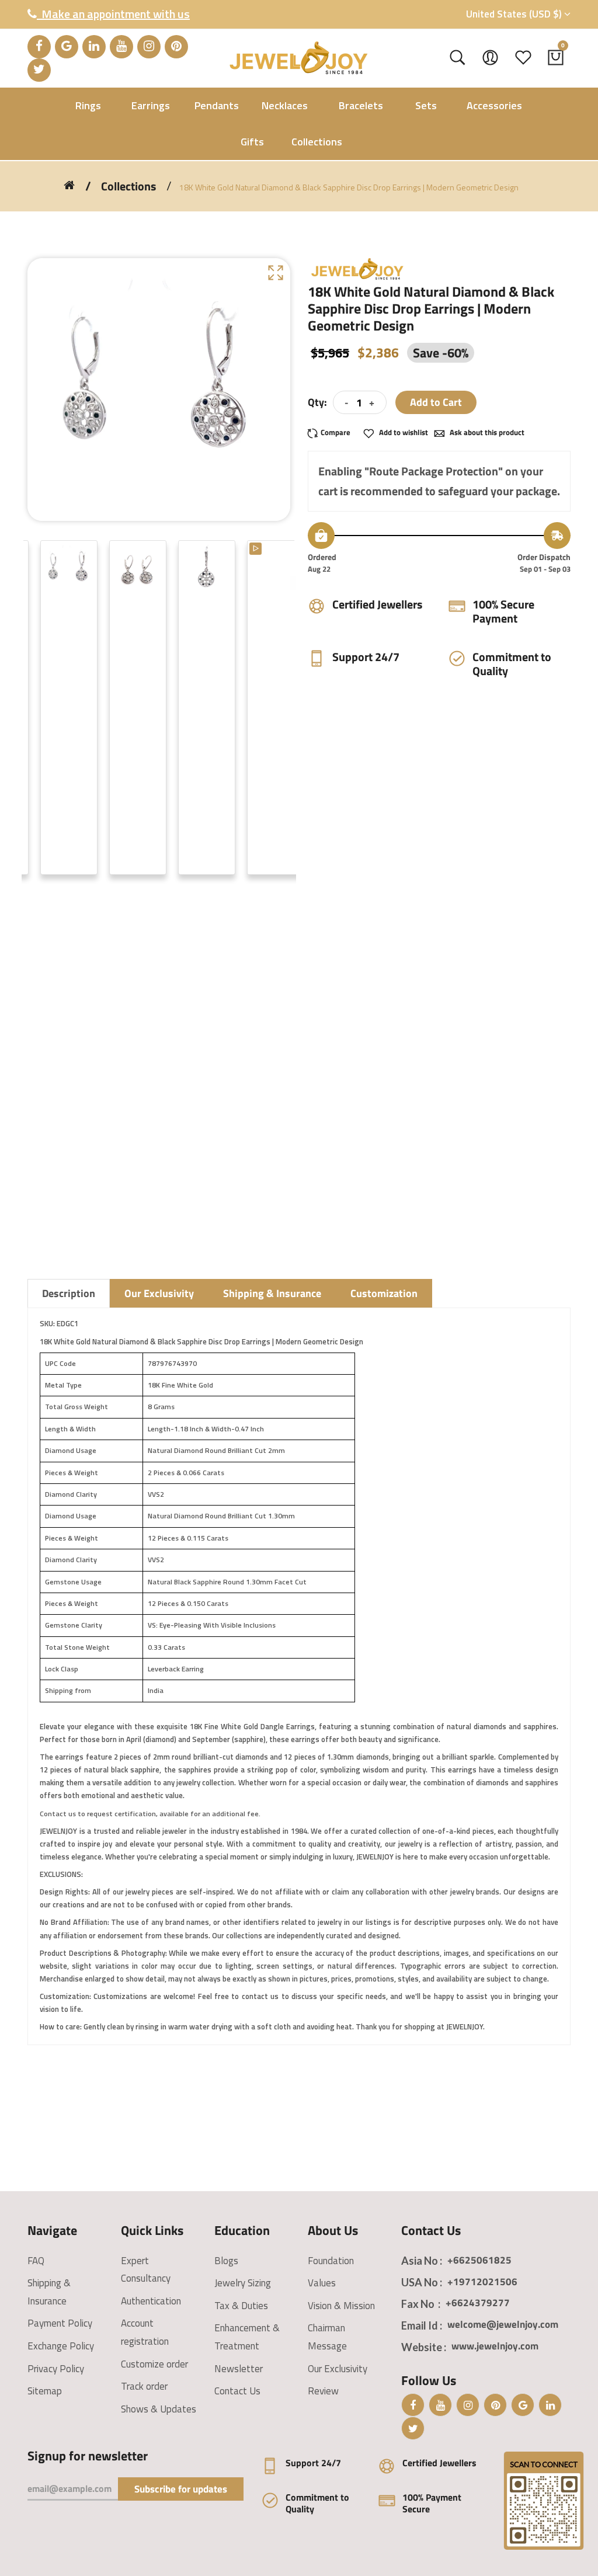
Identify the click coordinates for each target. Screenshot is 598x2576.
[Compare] (333, 432)
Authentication (151, 2301)
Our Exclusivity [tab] (159, 1293)
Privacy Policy (56, 2369)
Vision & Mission (341, 2306)
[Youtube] (121, 47)
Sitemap (45, 2391)
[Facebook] (39, 47)
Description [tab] (69, 1293)
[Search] (458, 58)
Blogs (226, 2261)
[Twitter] (39, 70)
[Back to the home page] (69, 185)
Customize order (154, 2364)
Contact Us (237, 2391)
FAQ (36, 2261)
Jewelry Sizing (243, 2283)
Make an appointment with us (113, 14)
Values (322, 2283)
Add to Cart (436, 402)
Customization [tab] (384, 1293)
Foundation (331, 2261)
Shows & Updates (159, 2409)
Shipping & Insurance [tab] (272, 1293)
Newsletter (239, 2369)
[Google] (67, 47)
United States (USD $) (515, 14)
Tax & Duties (241, 2306)
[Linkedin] (94, 47)
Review (323, 2391)
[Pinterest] (176, 47)
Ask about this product (486, 432)
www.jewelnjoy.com (495, 2346)
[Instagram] (149, 47)
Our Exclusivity (338, 2369)
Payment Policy (60, 2323)
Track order (144, 2386)
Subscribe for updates (181, 2489)
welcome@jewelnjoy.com (503, 2324)
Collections (128, 186)
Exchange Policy (61, 2346)
